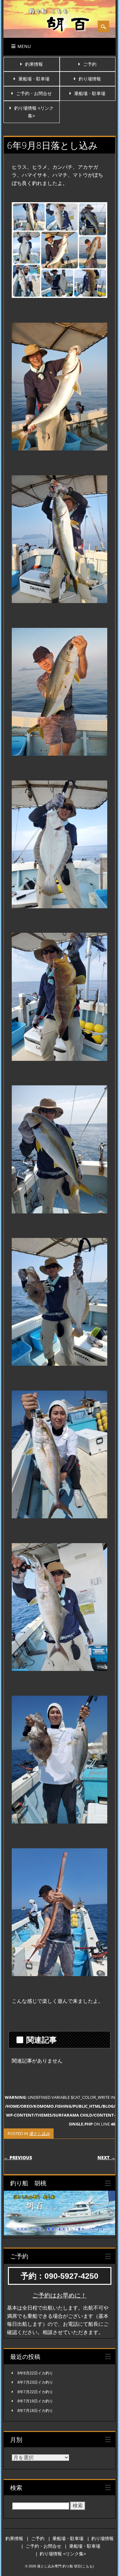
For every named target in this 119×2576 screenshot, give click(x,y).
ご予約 (90, 64)
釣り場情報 (90, 79)
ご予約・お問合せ (34, 93)
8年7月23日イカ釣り (35, 2382)
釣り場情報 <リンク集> (63, 2554)
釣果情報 (34, 64)
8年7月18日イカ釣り (35, 2411)
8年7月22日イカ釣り (35, 2392)
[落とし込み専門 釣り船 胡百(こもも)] (60, 38)
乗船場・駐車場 (34, 79)
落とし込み (40, 2133)
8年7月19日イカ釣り (35, 2401)
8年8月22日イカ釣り (35, 2373)
